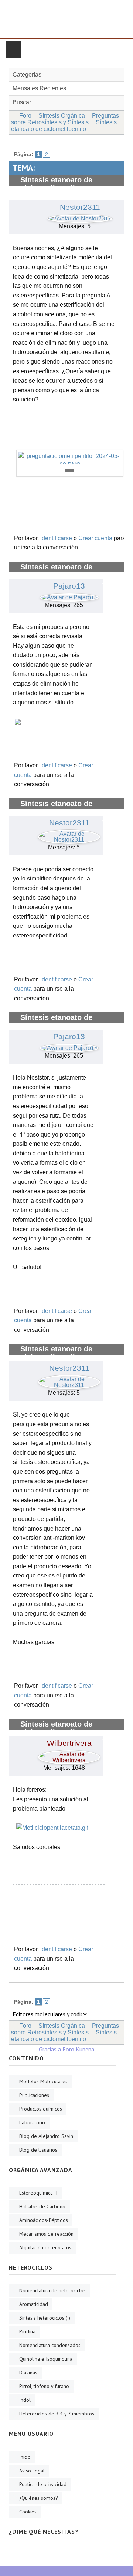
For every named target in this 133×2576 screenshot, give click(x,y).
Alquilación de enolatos (45, 2247)
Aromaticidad (34, 2304)
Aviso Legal (32, 2471)
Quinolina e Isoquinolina (46, 2359)
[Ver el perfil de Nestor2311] (80, 217)
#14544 (111, 820)
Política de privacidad (43, 2484)
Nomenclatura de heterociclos (52, 2290)
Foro (25, 116)
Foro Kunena (78, 2049)
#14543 (111, 583)
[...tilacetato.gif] (52, 1827)
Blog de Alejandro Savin (46, 2136)
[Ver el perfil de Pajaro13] (69, 595)
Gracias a (50, 2049)
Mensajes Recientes (39, 88)
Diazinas (28, 2373)
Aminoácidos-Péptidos (44, 2220)
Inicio (25, 2457)
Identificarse (56, 538)
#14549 (111, 1740)
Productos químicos (41, 2109)
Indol (25, 2400)
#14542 (111, 196)
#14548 (111, 1365)
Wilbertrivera (69, 1743)
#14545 (111, 1034)
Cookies (28, 2512)
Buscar (22, 102)
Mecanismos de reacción (46, 2234)
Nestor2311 (80, 207)
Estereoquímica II (38, 2193)
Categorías (27, 75)
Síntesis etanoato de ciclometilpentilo (64, 126)
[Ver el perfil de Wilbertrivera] (69, 1755)
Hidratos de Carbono (42, 2206)
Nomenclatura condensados (50, 2345)
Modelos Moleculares (43, 2081)
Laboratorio (32, 2122)
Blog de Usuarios (38, 2150)
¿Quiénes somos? (39, 2498)
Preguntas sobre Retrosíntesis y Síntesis (65, 119)
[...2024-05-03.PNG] (70, 458)
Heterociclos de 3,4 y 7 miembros (57, 2414)
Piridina (27, 2331)
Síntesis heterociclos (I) (45, 2318)
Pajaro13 (69, 586)
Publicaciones (34, 2095)
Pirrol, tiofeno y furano (44, 2386)
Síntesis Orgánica (62, 116)
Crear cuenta (95, 538)
